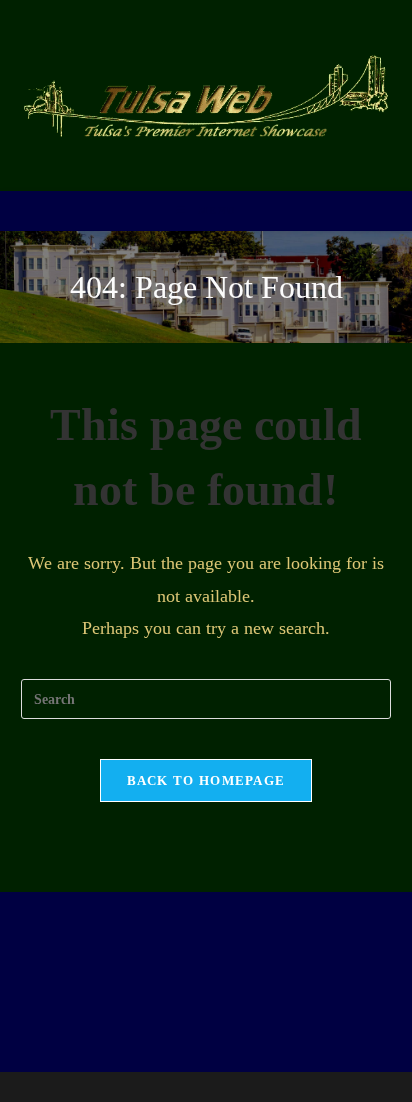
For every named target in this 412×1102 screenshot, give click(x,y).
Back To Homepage (206, 780)
